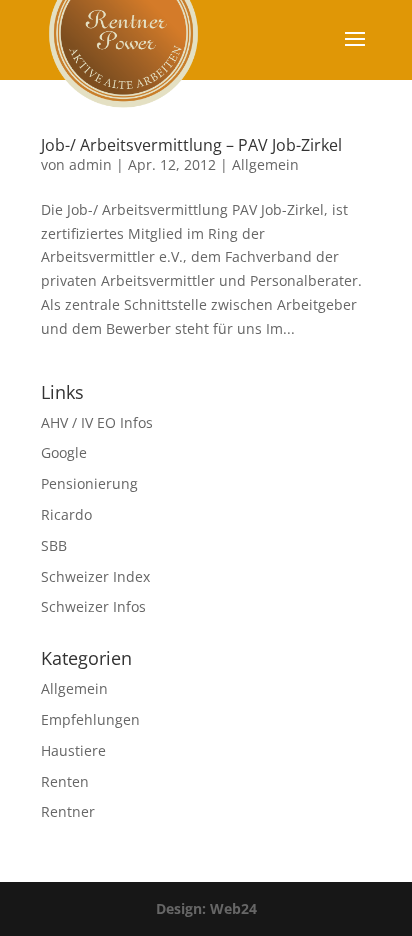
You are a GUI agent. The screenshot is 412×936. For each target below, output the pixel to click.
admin (90, 164)
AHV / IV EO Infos (97, 422)
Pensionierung (89, 483)
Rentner (68, 811)
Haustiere (73, 750)
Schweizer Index (95, 576)
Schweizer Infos (93, 606)
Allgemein (265, 164)
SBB (54, 545)
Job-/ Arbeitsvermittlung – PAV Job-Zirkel (191, 145)
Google (64, 452)
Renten (65, 781)
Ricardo (66, 514)
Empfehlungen (90, 719)
